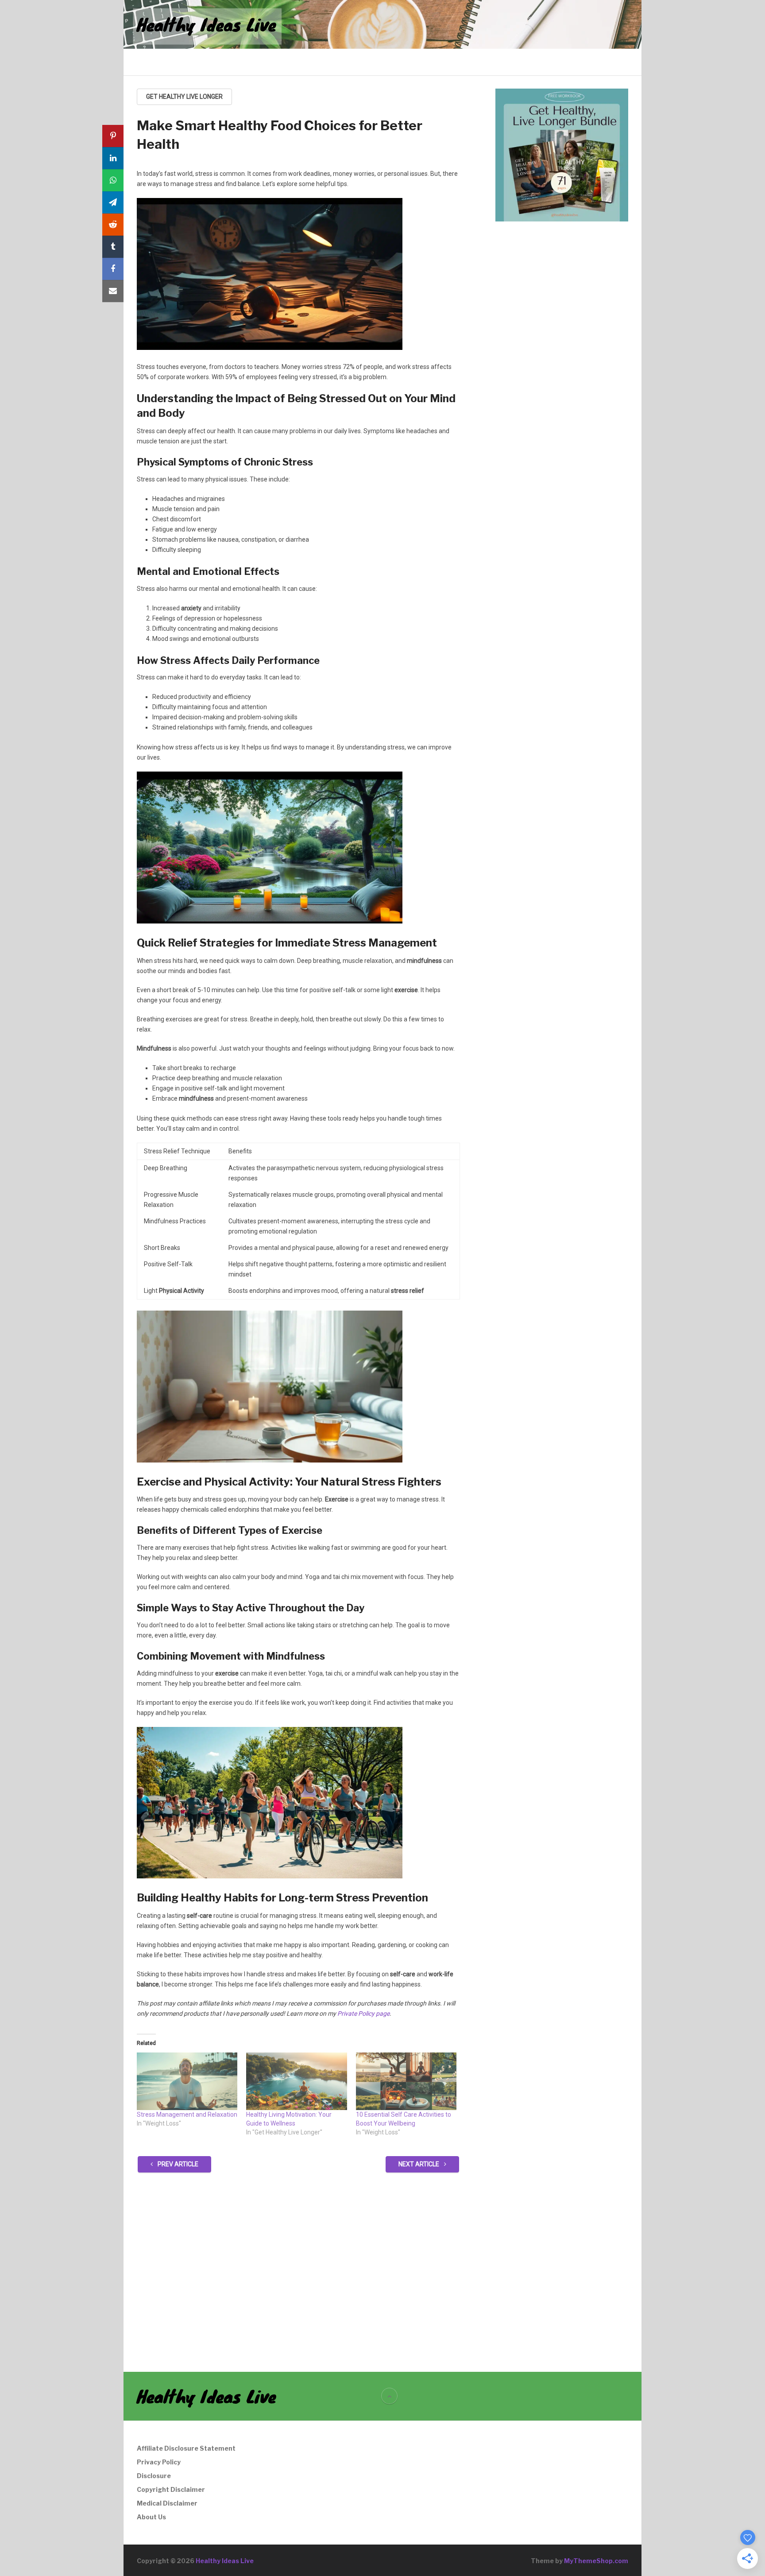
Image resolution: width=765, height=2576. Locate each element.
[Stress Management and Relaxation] (187, 2081)
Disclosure (154, 2476)
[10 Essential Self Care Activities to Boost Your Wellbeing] (406, 2081)
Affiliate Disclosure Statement (186, 2448)
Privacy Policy (159, 2462)
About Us (151, 2517)
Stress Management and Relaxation (187, 2114)
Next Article (419, 2164)
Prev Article (177, 2164)
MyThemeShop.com (596, 2561)
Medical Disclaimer (167, 2503)
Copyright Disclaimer (171, 2489)
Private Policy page (363, 2013)
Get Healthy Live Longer (184, 97)
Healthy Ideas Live (207, 24)
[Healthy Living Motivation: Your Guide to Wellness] (296, 2081)
